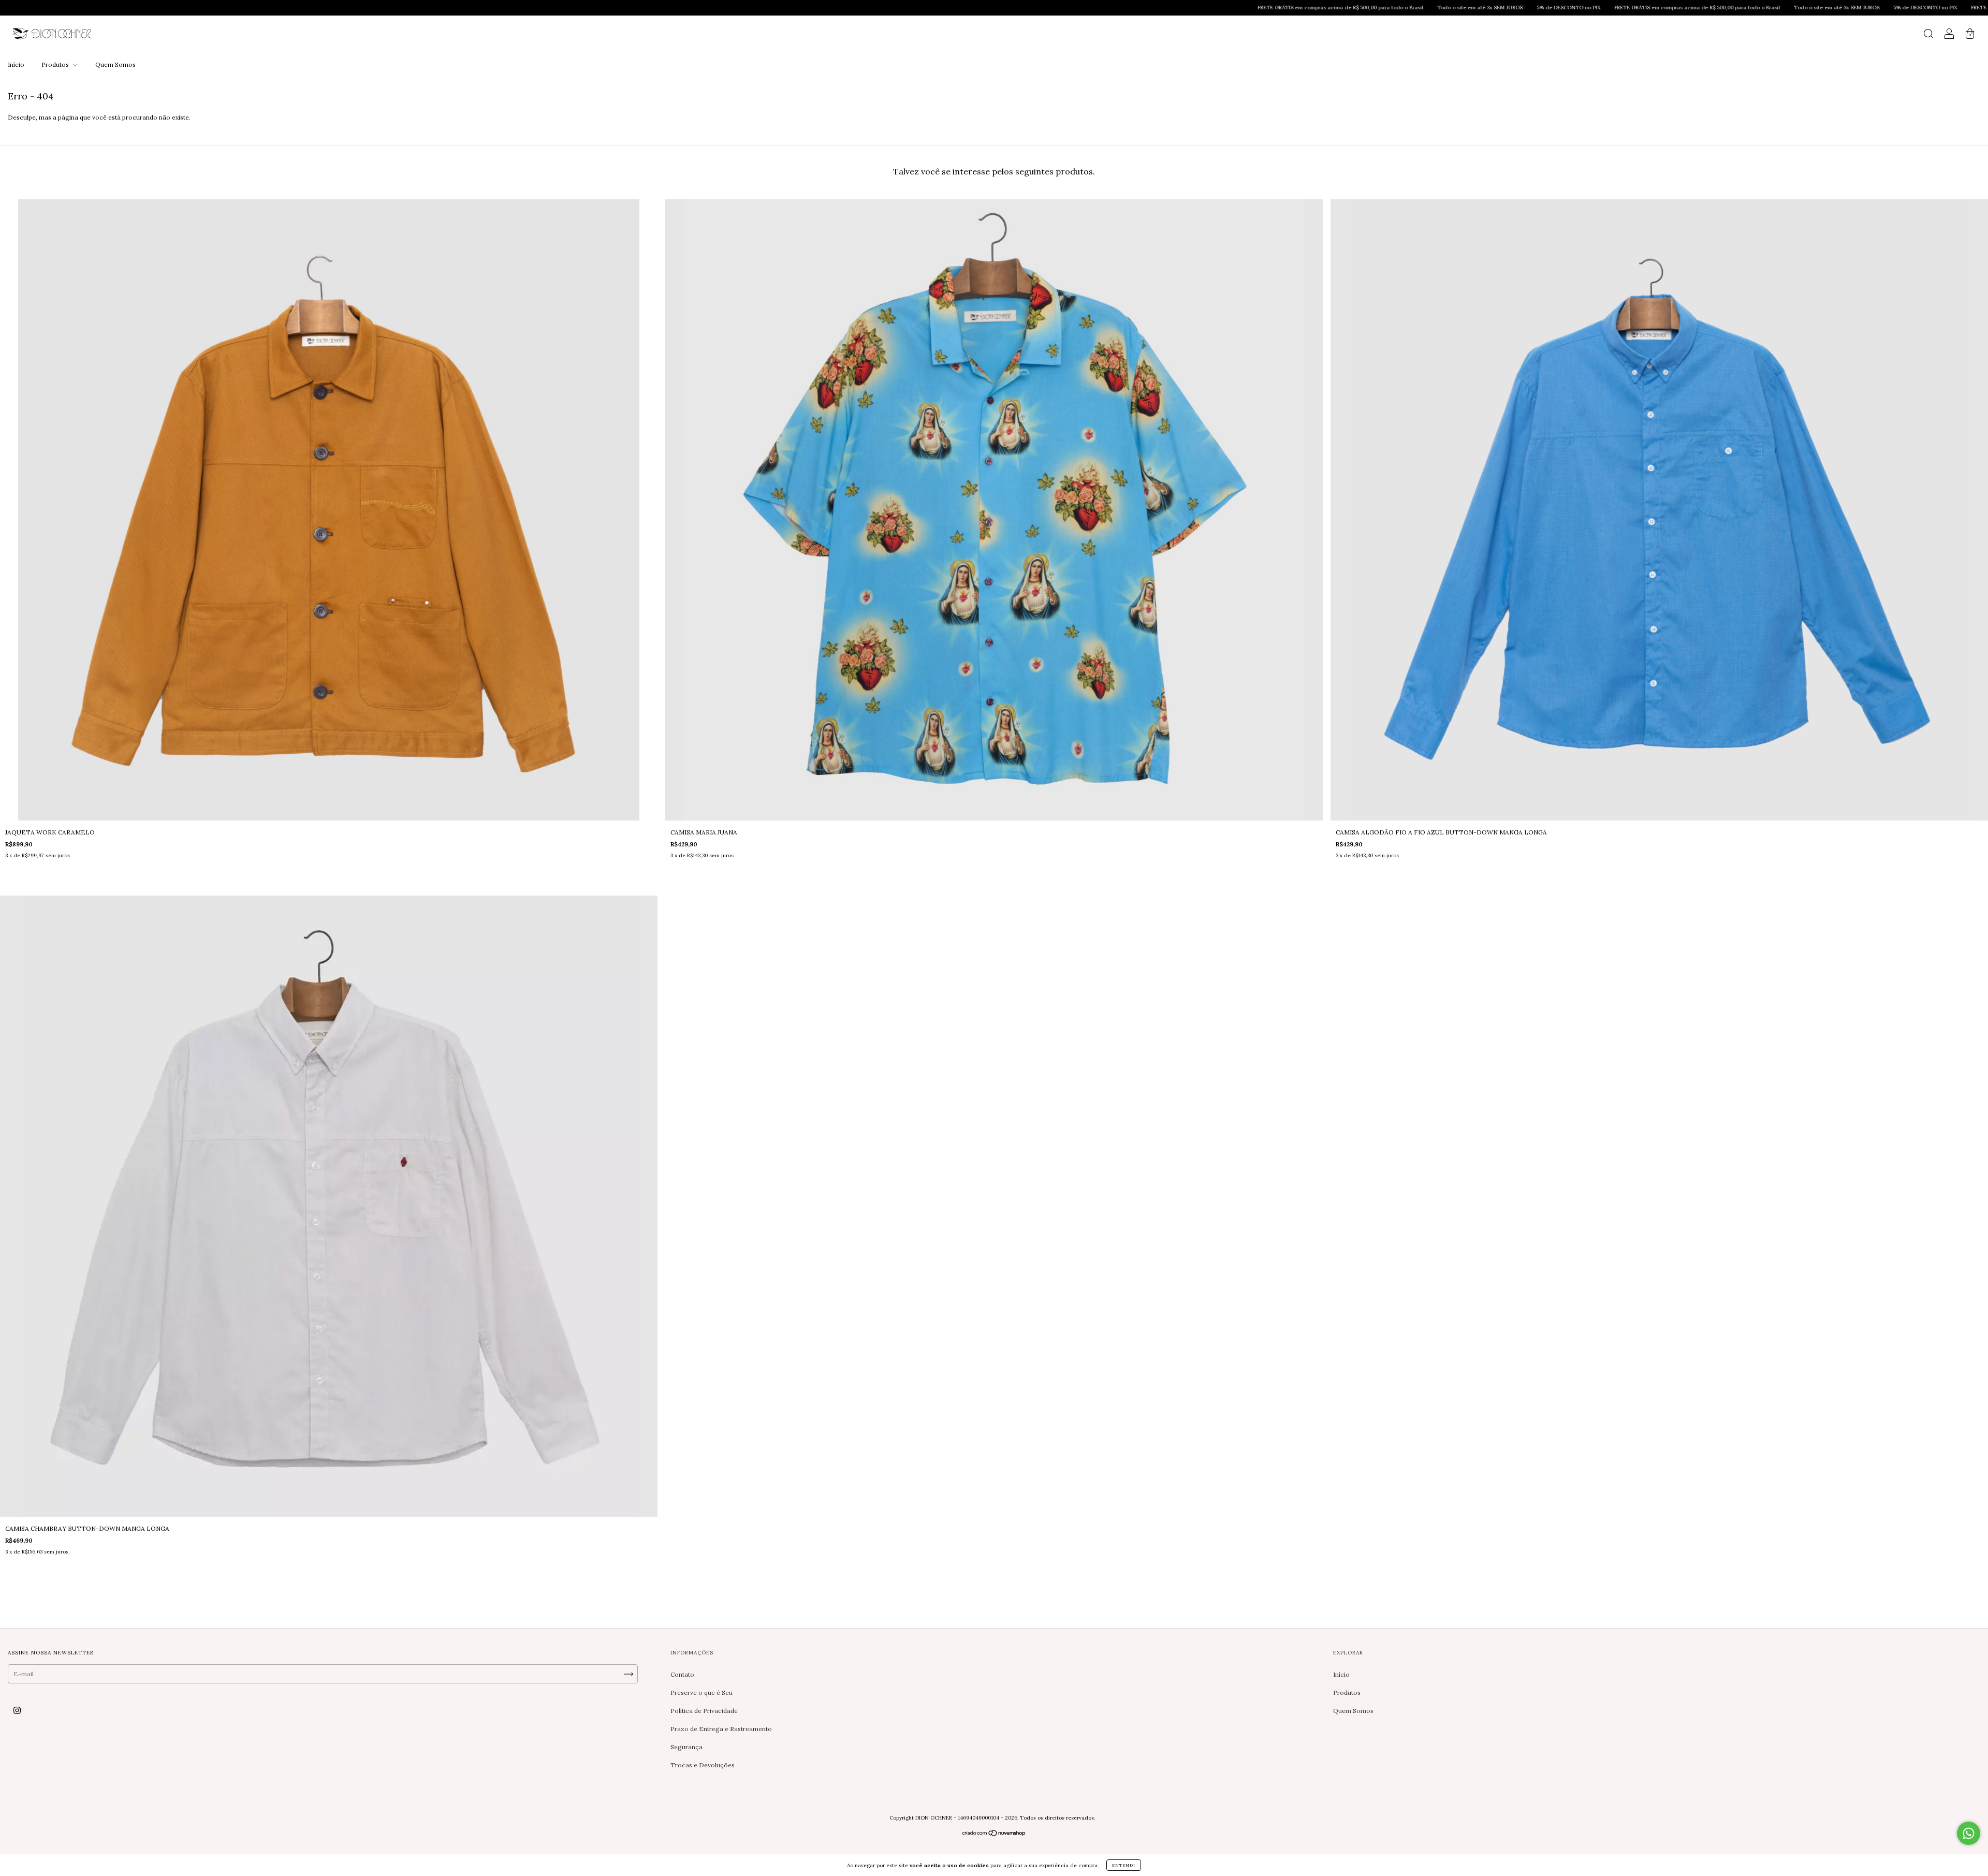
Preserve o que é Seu (701, 1692)
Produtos (56, 64)
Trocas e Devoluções (703, 1765)
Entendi (1124, 1865)
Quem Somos (115, 64)
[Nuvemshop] (994, 1834)
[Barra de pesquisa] (1928, 35)
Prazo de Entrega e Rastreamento (721, 1729)
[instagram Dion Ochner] (17, 1710)
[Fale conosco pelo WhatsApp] (1969, 1833)
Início (16, 64)
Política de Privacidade (704, 1711)
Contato (682, 1674)
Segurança (686, 1747)
